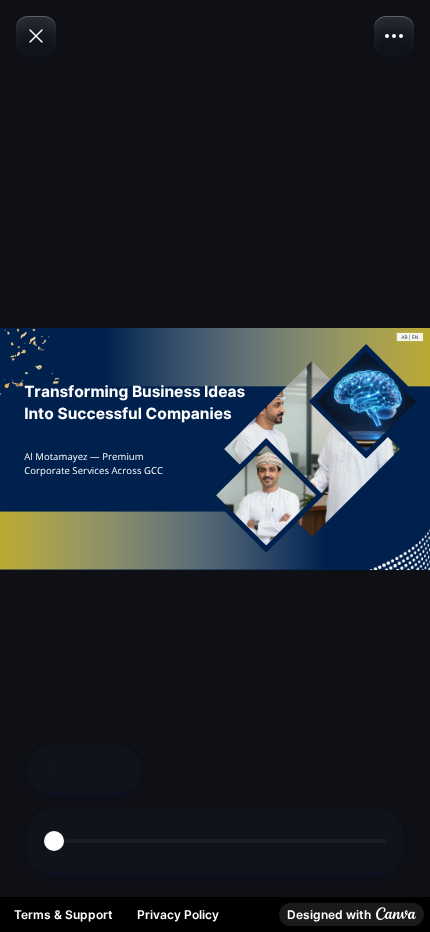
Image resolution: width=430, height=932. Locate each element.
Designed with (329, 914)
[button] (394, 36)
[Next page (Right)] (117, 769)
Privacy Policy (178, 914)
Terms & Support (63, 914)
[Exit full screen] (36, 36)
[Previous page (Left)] (52, 769)
